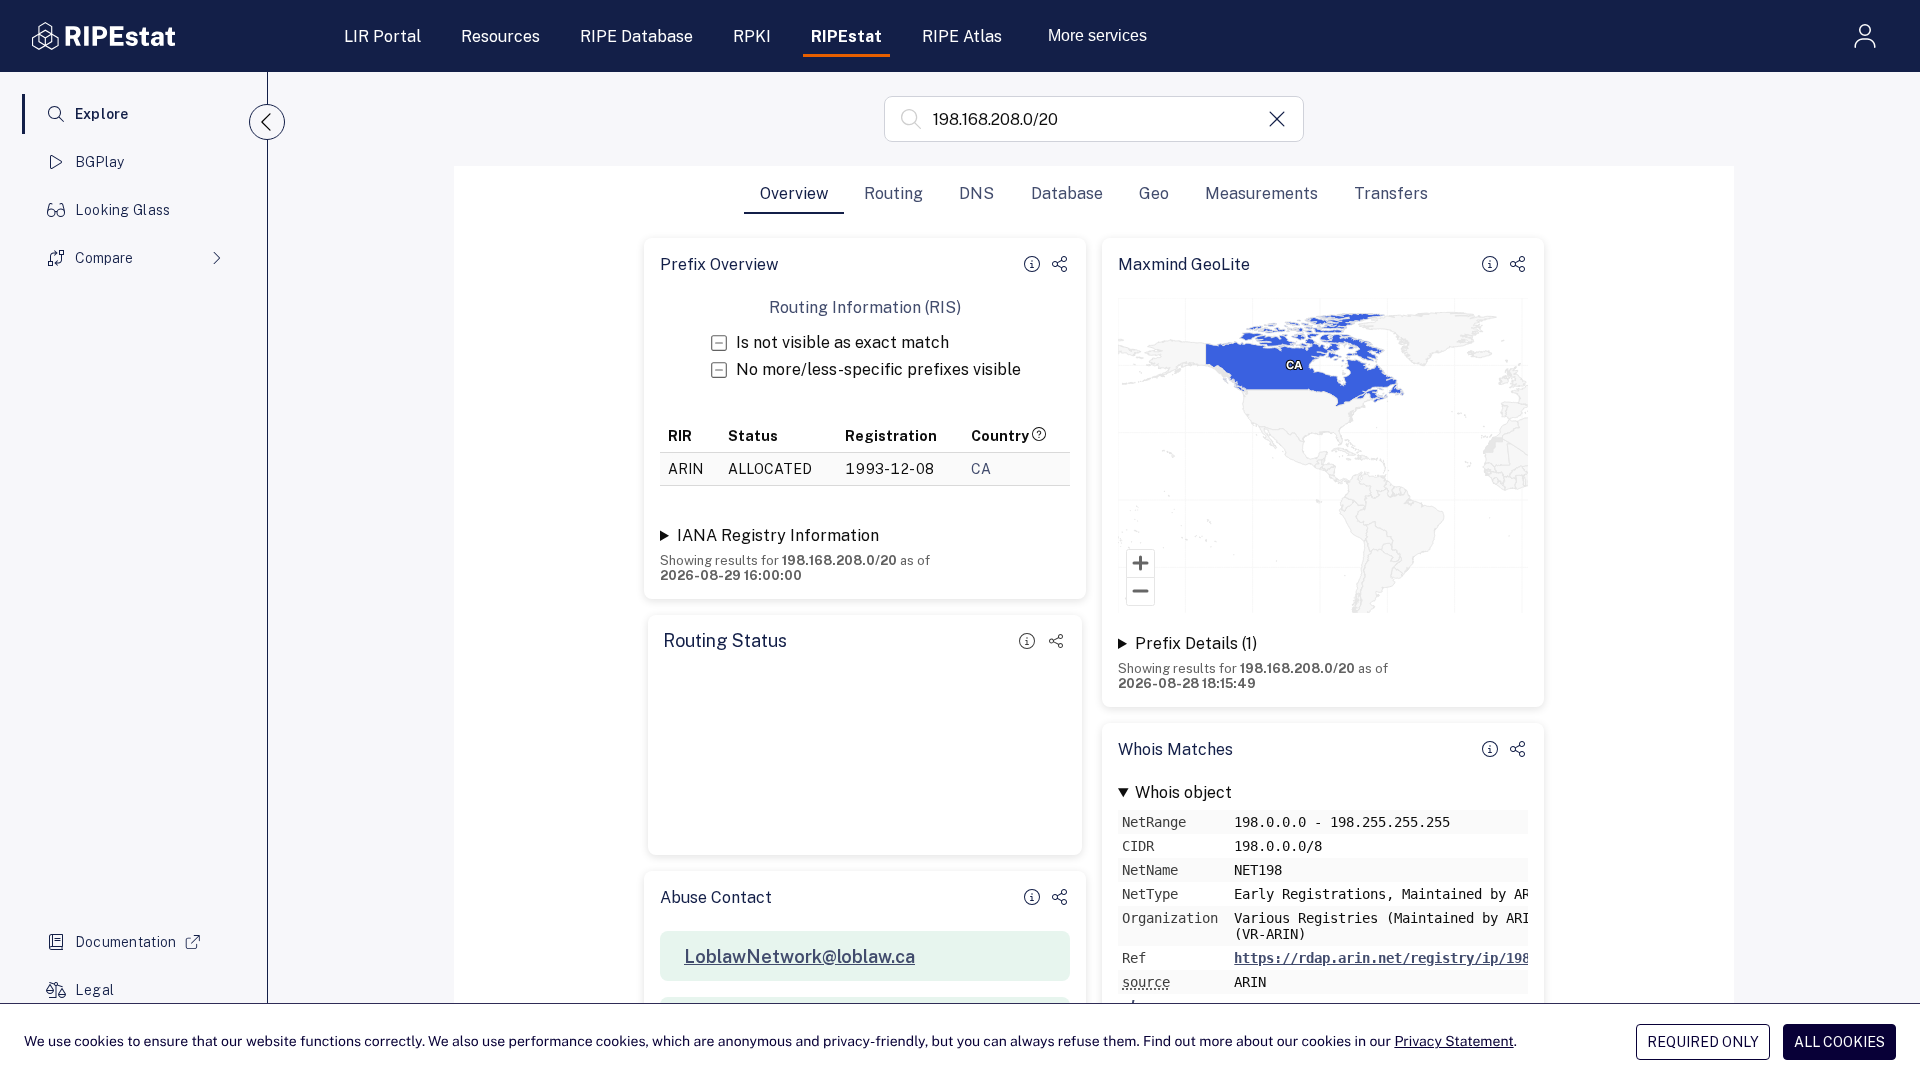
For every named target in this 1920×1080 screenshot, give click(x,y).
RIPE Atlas (962, 36)
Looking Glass (123, 210)
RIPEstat (846, 36)
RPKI (752, 36)
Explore (102, 114)
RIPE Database (636, 36)
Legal (94, 990)
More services (1097, 35)
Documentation (126, 942)
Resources (500, 36)
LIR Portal (382, 36)
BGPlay (100, 162)
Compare (104, 258)
